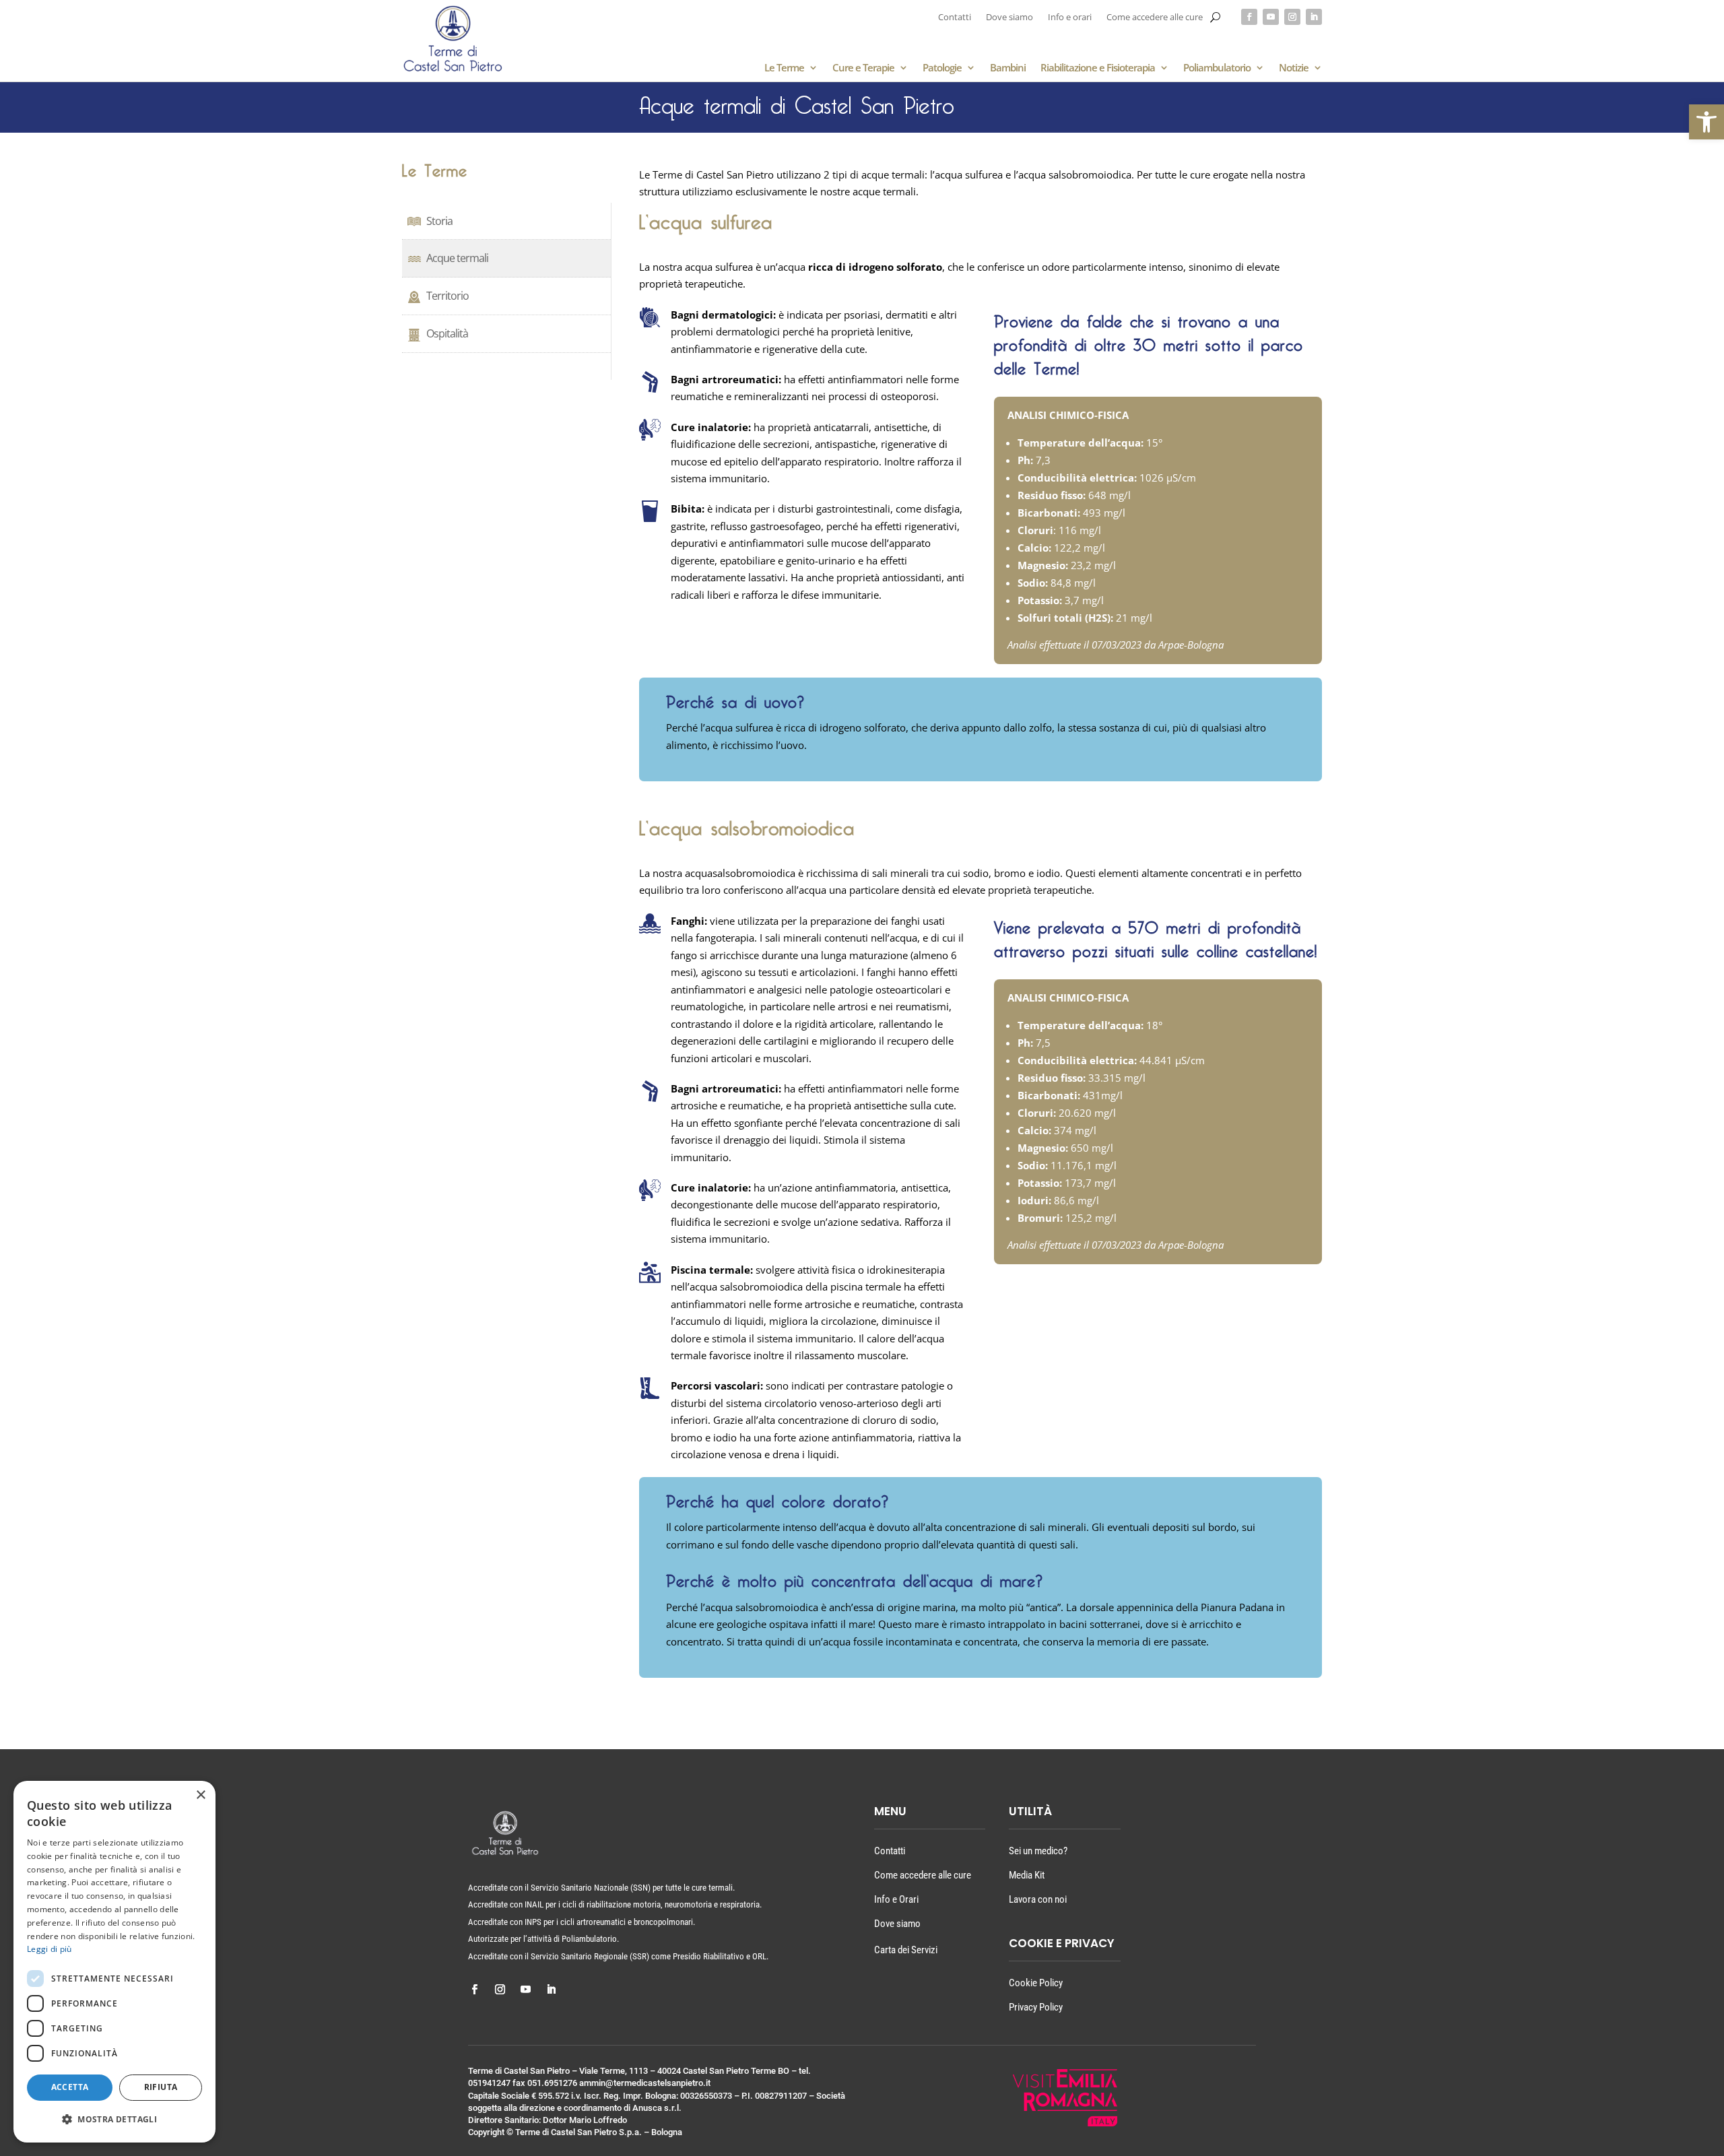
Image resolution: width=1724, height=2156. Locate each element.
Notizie (1294, 68)
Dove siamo (1009, 18)
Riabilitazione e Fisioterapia (1098, 68)
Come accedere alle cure (1155, 18)
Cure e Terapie (863, 68)
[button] (1706, 122)
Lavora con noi (1038, 1899)
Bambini (1008, 68)
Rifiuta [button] (161, 2087)
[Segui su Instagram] (1292, 17)
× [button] (200, 1795)
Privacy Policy (1036, 2007)
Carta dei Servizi (906, 1950)
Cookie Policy (1036, 1983)
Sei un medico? (1038, 1851)
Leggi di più (49, 1949)
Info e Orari (896, 1899)
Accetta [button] (70, 2087)
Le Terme (784, 68)
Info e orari (1070, 18)
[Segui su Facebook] (1249, 17)
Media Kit (1027, 1875)
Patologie (942, 68)
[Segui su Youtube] (1271, 17)
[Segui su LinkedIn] (1314, 17)
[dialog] (114, 1962)
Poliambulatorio (1217, 68)
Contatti (955, 18)
